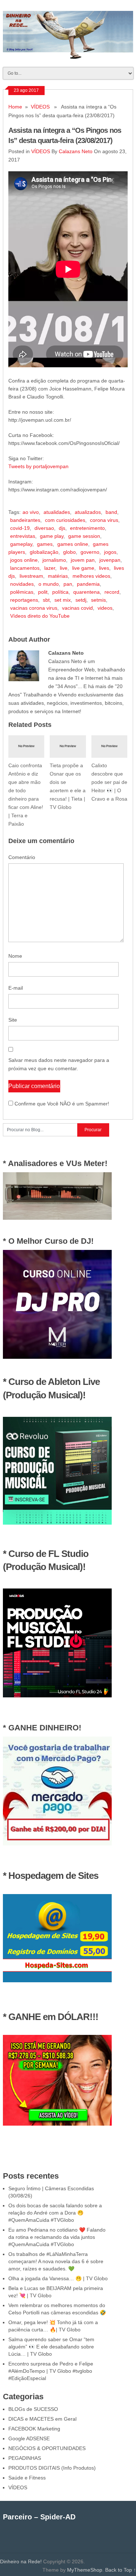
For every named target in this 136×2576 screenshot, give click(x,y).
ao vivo (31, 512)
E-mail (16, 988)
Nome (15, 956)
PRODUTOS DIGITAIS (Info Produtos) (52, 2468)
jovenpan (110, 560)
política (60, 592)
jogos (110, 552)
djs (62, 528)
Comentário (22, 857)
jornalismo (54, 560)
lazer (50, 568)
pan (68, 584)
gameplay (21, 544)
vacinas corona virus (34, 608)
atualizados (88, 512)
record (112, 592)
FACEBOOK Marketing (34, 2429)
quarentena (86, 592)
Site (13, 1020)
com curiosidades (65, 520)
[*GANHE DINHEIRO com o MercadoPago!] (57, 1844)
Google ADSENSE (29, 2438)
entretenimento (87, 528)
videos (105, 608)
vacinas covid (77, 608)
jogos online (24, 560)
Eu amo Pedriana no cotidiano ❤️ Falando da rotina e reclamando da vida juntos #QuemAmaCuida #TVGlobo (57, 2237)
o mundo (49, 584)
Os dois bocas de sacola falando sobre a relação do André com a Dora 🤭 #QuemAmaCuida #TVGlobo (55, 2213)
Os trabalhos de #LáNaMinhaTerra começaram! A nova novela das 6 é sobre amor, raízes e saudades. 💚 (56, 2261)
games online (73, 544)
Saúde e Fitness (27, 2478)
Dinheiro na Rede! (21, 2561)
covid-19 (20, 528)
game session (84, 536)
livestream (31, 576)
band (111, 512)
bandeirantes (25, 520)
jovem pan (83, 560)
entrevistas (23, 536)
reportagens (24, 600)
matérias (58, 576)
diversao (44, 528)
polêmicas (22, 592)
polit (43, 592)
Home (15, 107)
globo (69, 552)
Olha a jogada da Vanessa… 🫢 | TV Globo (58, 2278)
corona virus (104, 520)
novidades (22, 584)
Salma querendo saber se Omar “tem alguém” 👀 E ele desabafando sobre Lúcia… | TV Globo (51, 2347)
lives (104, 568)
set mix (63, 600)
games (45, 544)
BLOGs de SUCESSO (33, 2409)
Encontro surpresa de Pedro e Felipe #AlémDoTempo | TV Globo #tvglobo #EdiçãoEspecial (51, 2371)
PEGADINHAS (25, 2458)
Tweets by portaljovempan (38, 466)
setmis (98, 600)
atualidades (57, 512)
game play (52, 536)
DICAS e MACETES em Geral (42, 2419)
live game (83, 568)
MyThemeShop (85, 2570)
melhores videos (91, 576)
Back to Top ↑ (121, 2570)
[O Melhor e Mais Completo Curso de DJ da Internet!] (57, 1357)
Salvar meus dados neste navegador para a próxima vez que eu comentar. (59, 1064)
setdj (81, 600)
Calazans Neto (76, 151)
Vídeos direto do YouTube (40, 616)
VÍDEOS (40, 107)
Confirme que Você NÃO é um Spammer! (61, 1104)
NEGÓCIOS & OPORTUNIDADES (47, 2448)
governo (90, 552)
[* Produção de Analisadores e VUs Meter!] (57, 1218)
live (64, 568)
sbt (46, 600)
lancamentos (25, 568)
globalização (44, 552)
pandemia (88, 584)
